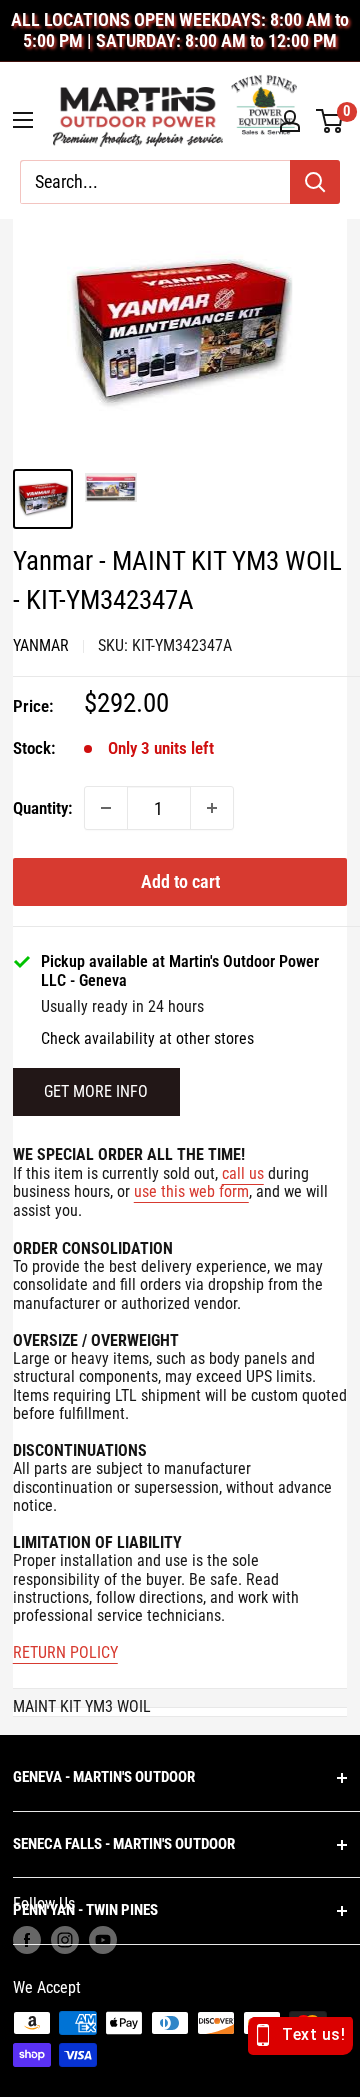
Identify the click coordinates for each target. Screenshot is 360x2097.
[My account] (290, 121)
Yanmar (41, 645)
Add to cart (180, 881)
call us (243, 1173)
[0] (330, 121)
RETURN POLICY (65, 1652)
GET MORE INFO (96, 1091)
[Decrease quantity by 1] (106, 808)
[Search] (315, 182)
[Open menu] (23, 120)
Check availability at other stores (147, 1039)
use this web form (191, 1191)
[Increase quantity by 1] (212, 808)
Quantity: (42, 808)
